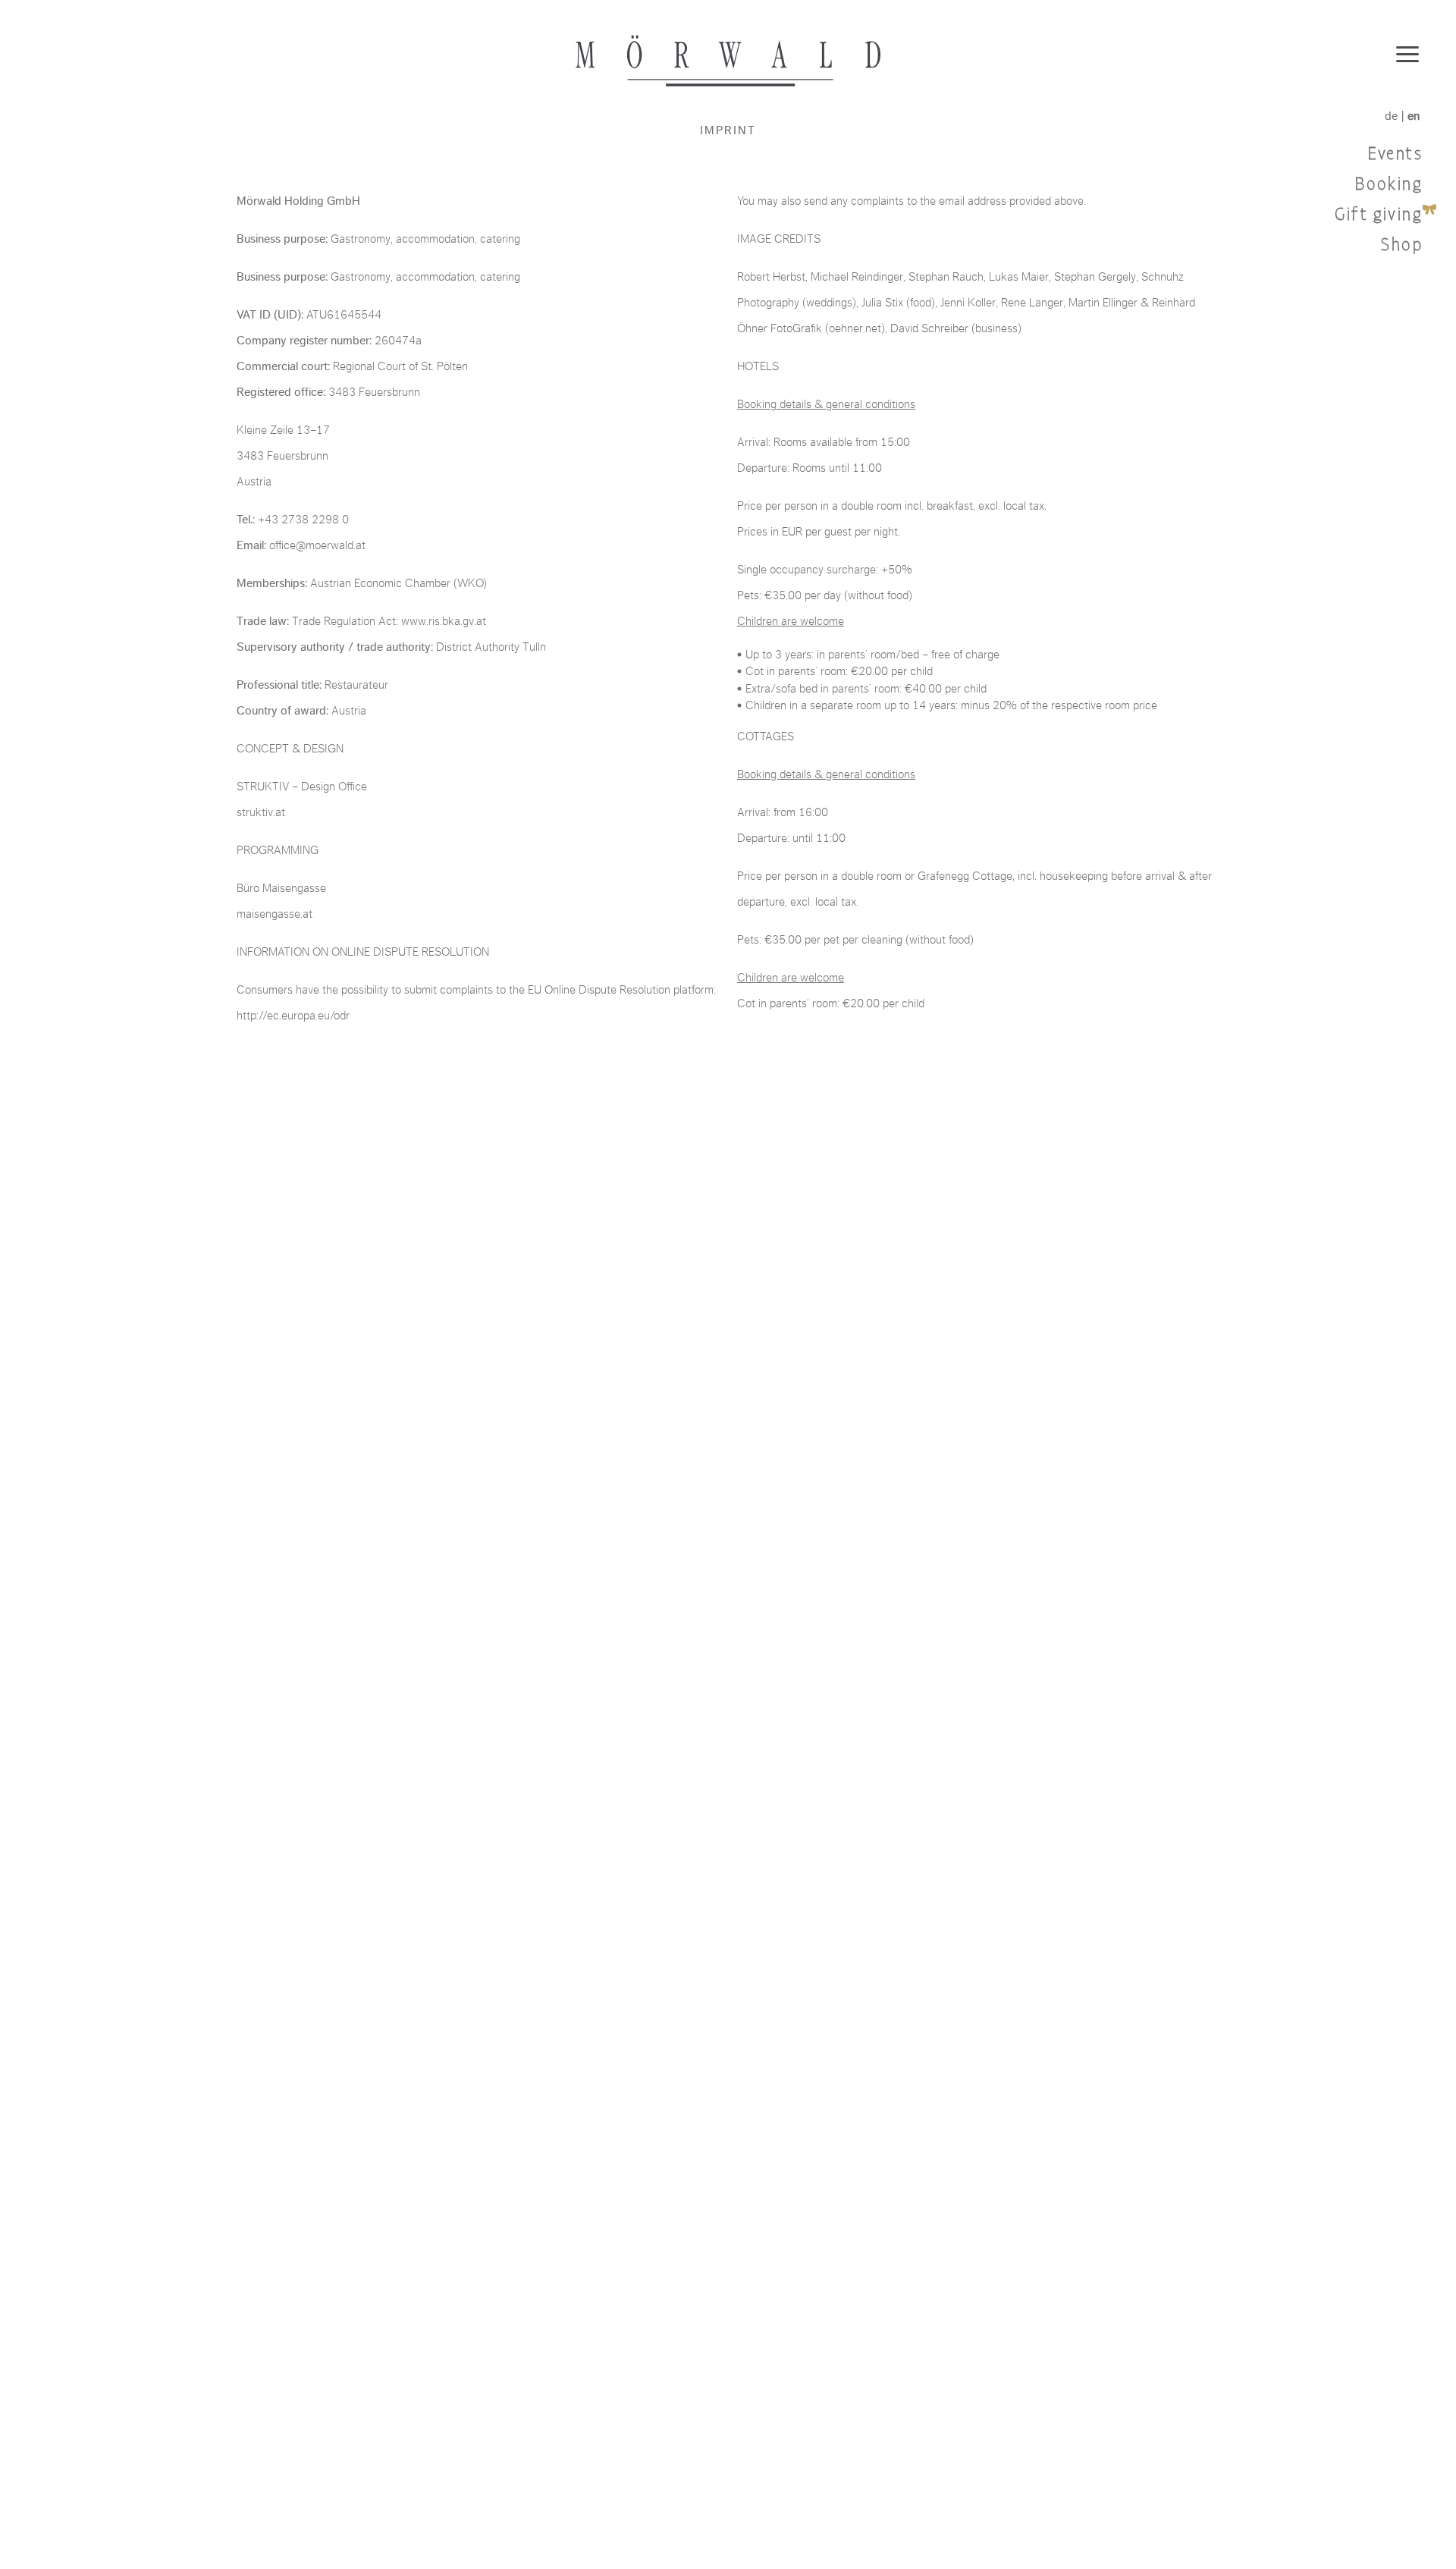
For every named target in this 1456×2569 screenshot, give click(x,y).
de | (1402, 116)
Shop (1402, 245)
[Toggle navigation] (1407, 56)
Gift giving (1379, 215)
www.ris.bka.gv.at (444, 621)
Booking (1389, 185)
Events (1395, 154)
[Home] (728, 61)
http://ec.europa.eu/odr (293, 1016)
